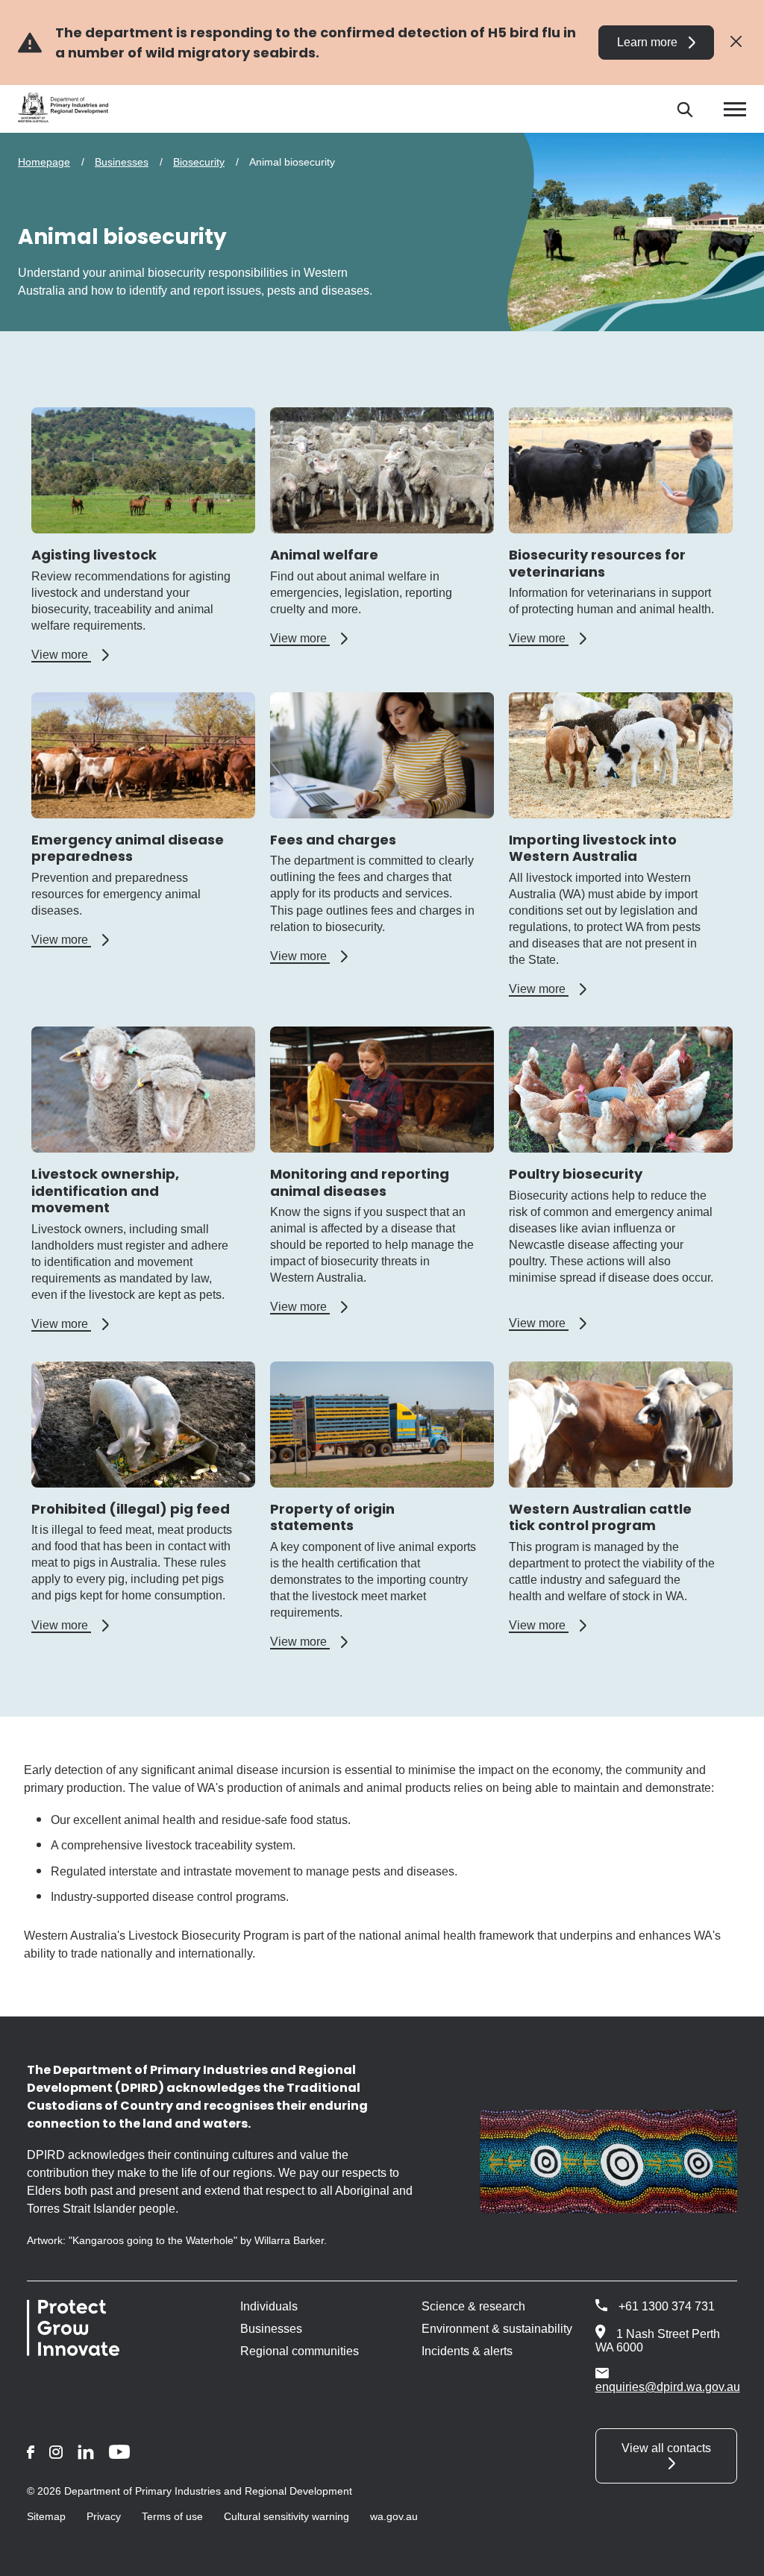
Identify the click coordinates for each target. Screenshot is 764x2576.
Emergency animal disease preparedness (128, 848)
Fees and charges (333, 840)
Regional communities (300, 2351)
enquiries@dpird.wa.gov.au (668, 2387)
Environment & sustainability (497, 2329)
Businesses (122, 162)
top (735, 2555)
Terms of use (172, 2516)
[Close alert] (736, 42)
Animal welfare (324, 555)
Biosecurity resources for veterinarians (597, 563)
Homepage (44, 162)
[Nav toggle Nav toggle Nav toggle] (735, 109)
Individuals (269, 2306)
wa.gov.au (394, 2516)
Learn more (647, 42)
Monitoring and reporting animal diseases (360, 1182)
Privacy (104, 2516)
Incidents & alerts (467, 2351)
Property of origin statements (332, 1517)
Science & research (473, 2306)
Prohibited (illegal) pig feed (131, 1509)
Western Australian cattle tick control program (600, 1517)
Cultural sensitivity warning (286, 2516)
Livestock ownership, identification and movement (105, 1191)
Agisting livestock (94, 555)
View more (70, 655)
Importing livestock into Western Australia (593, 848)
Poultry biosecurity (576, 1174)
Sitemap (46, 2516)
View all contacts (666, 2448)
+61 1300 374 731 (667, 2306)
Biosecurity (199, 162)
